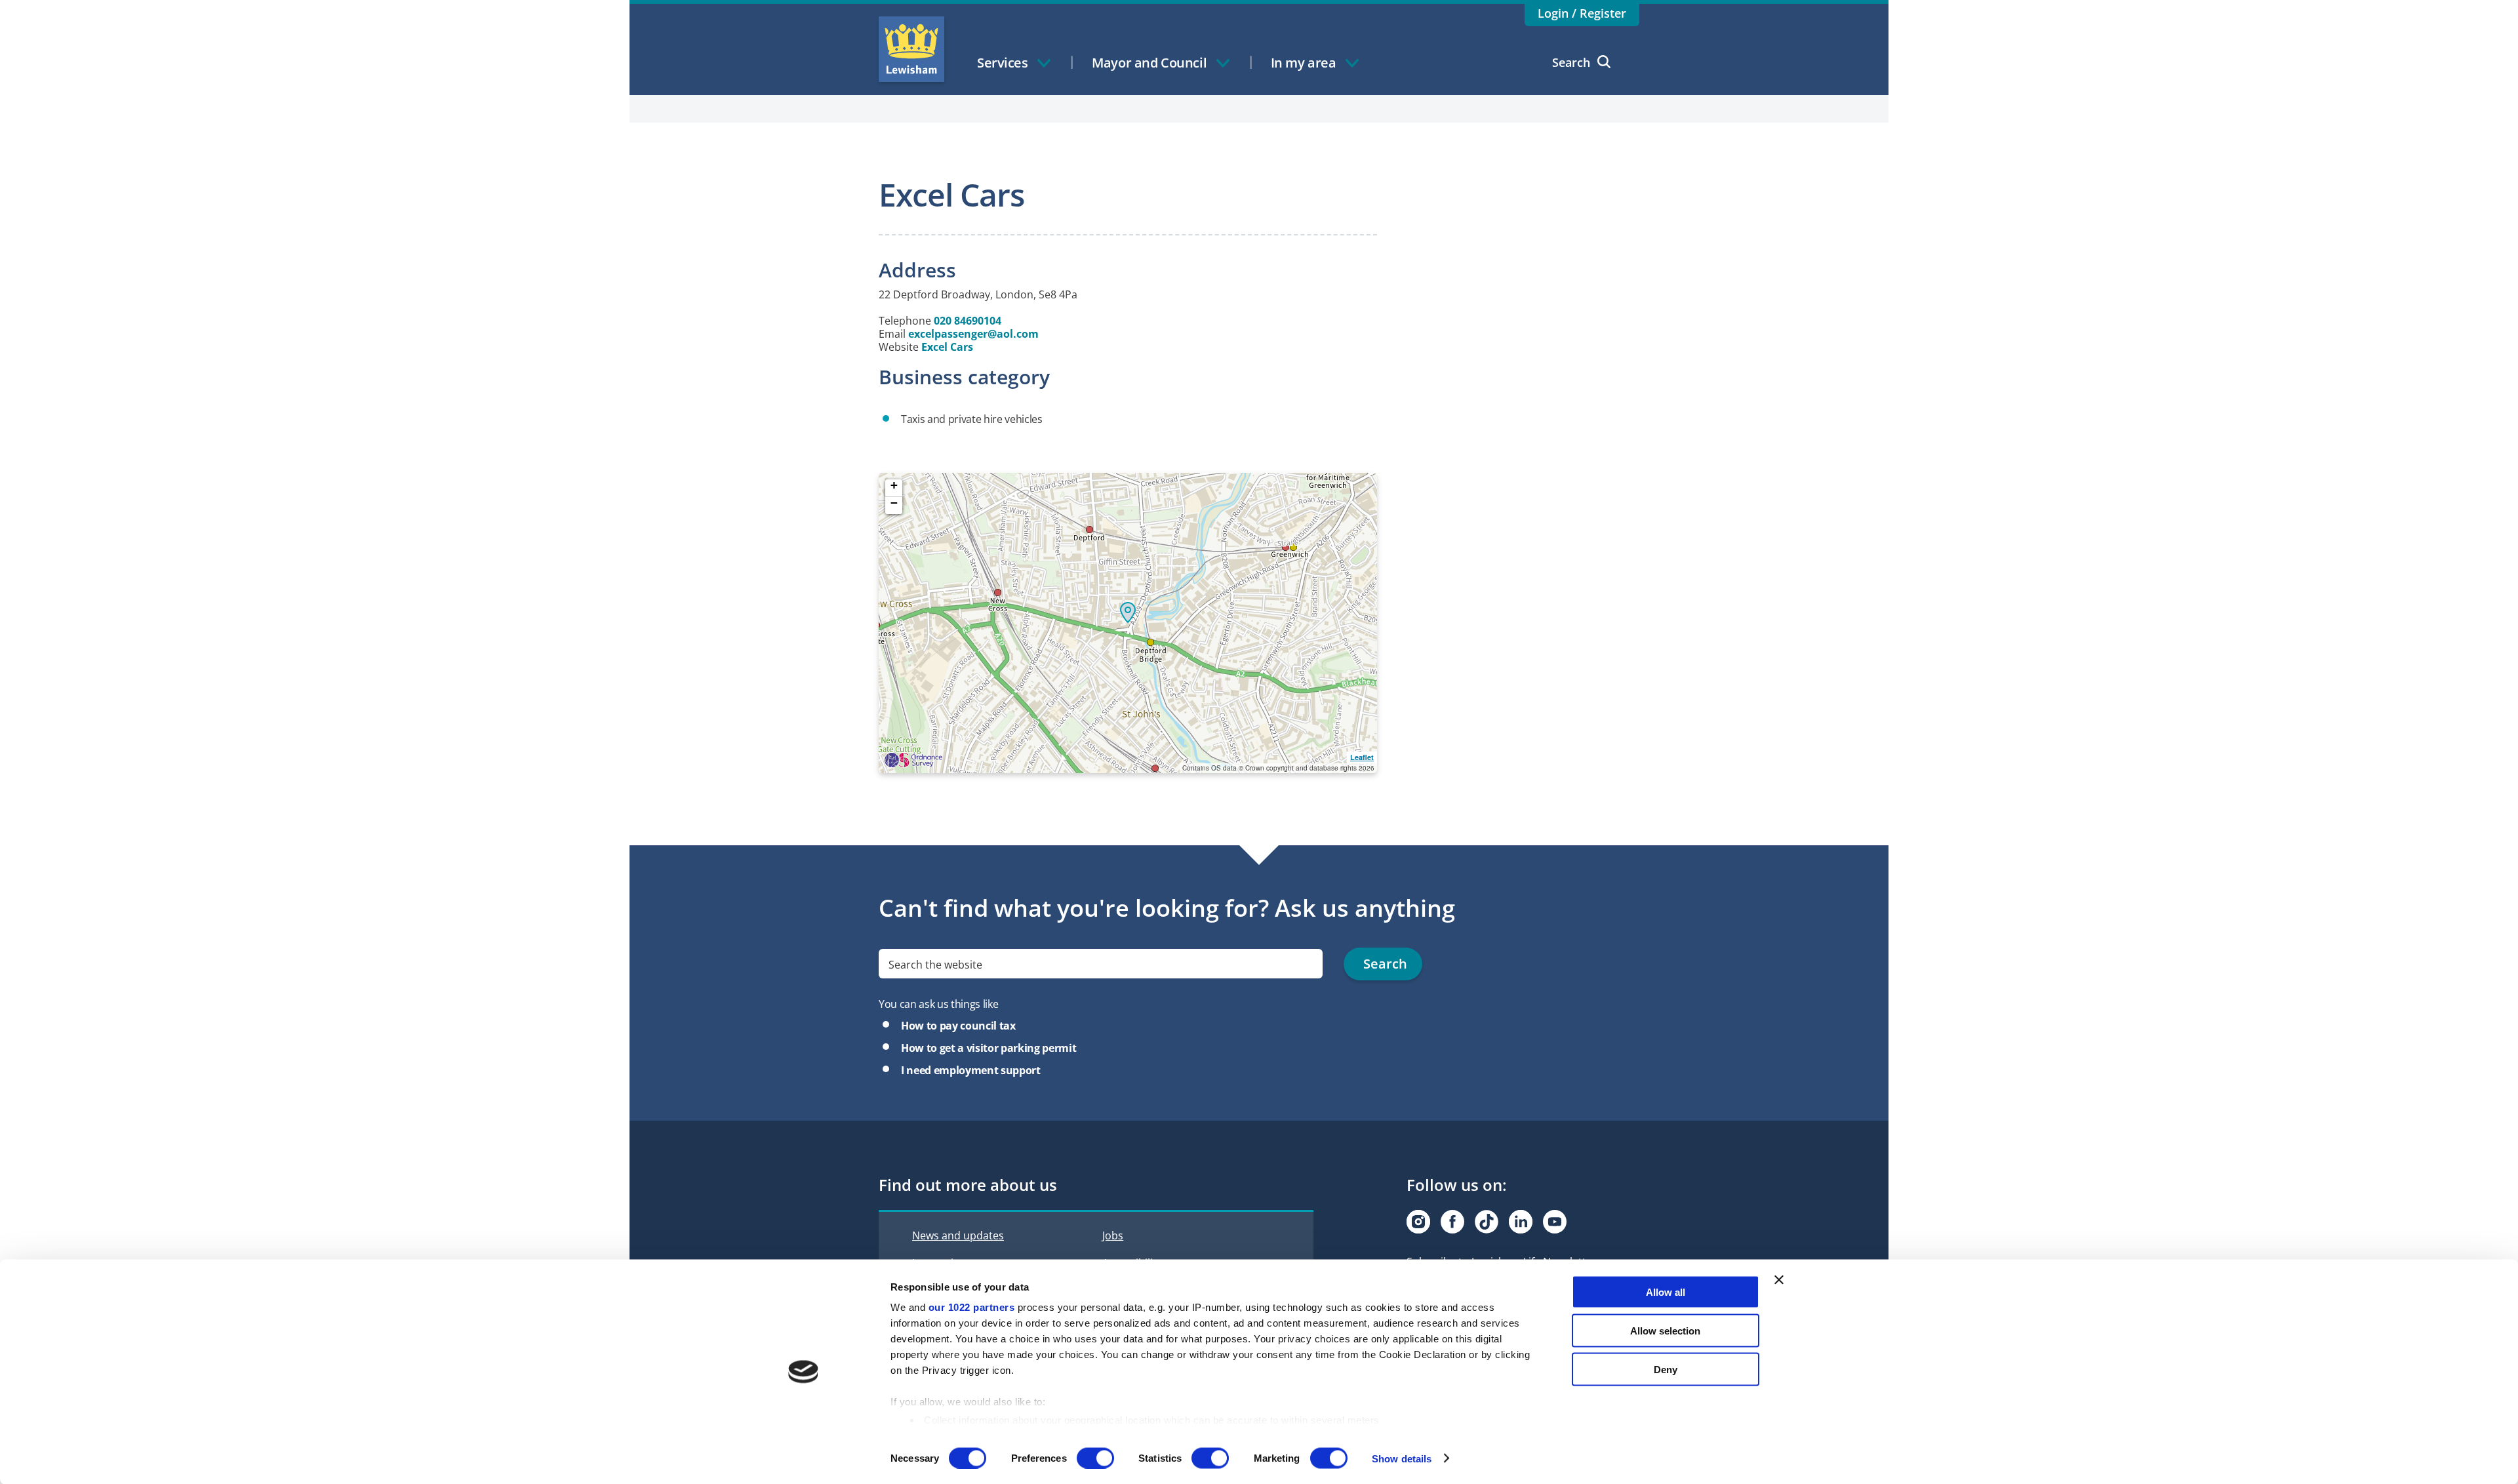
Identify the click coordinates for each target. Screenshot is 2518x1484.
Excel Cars (947, 347)
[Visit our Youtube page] (1555, 1222)
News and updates (958, 1235)
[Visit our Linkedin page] (1521, 1222)
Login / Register (1582, 13)
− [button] (894, 503)
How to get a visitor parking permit (989, 1048)
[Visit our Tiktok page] (1487, 1222)
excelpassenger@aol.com (973, 334)
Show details (1402, 1458)
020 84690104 (968, 321)
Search (1571, 62)
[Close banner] (1779, 1280)
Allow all (1666, 1292)
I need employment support (971, 1070)
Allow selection (1665, 1330)
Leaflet (1362, 757)
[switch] (1095, 1458)
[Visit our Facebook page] (1452, 1222)
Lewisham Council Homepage (911, 49)
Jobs (1113, 1235)
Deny (1666, 1369)
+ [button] (894, 486)
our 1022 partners (972, 1307)
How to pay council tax (958, 1026)
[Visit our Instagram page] (1418, 1222)
